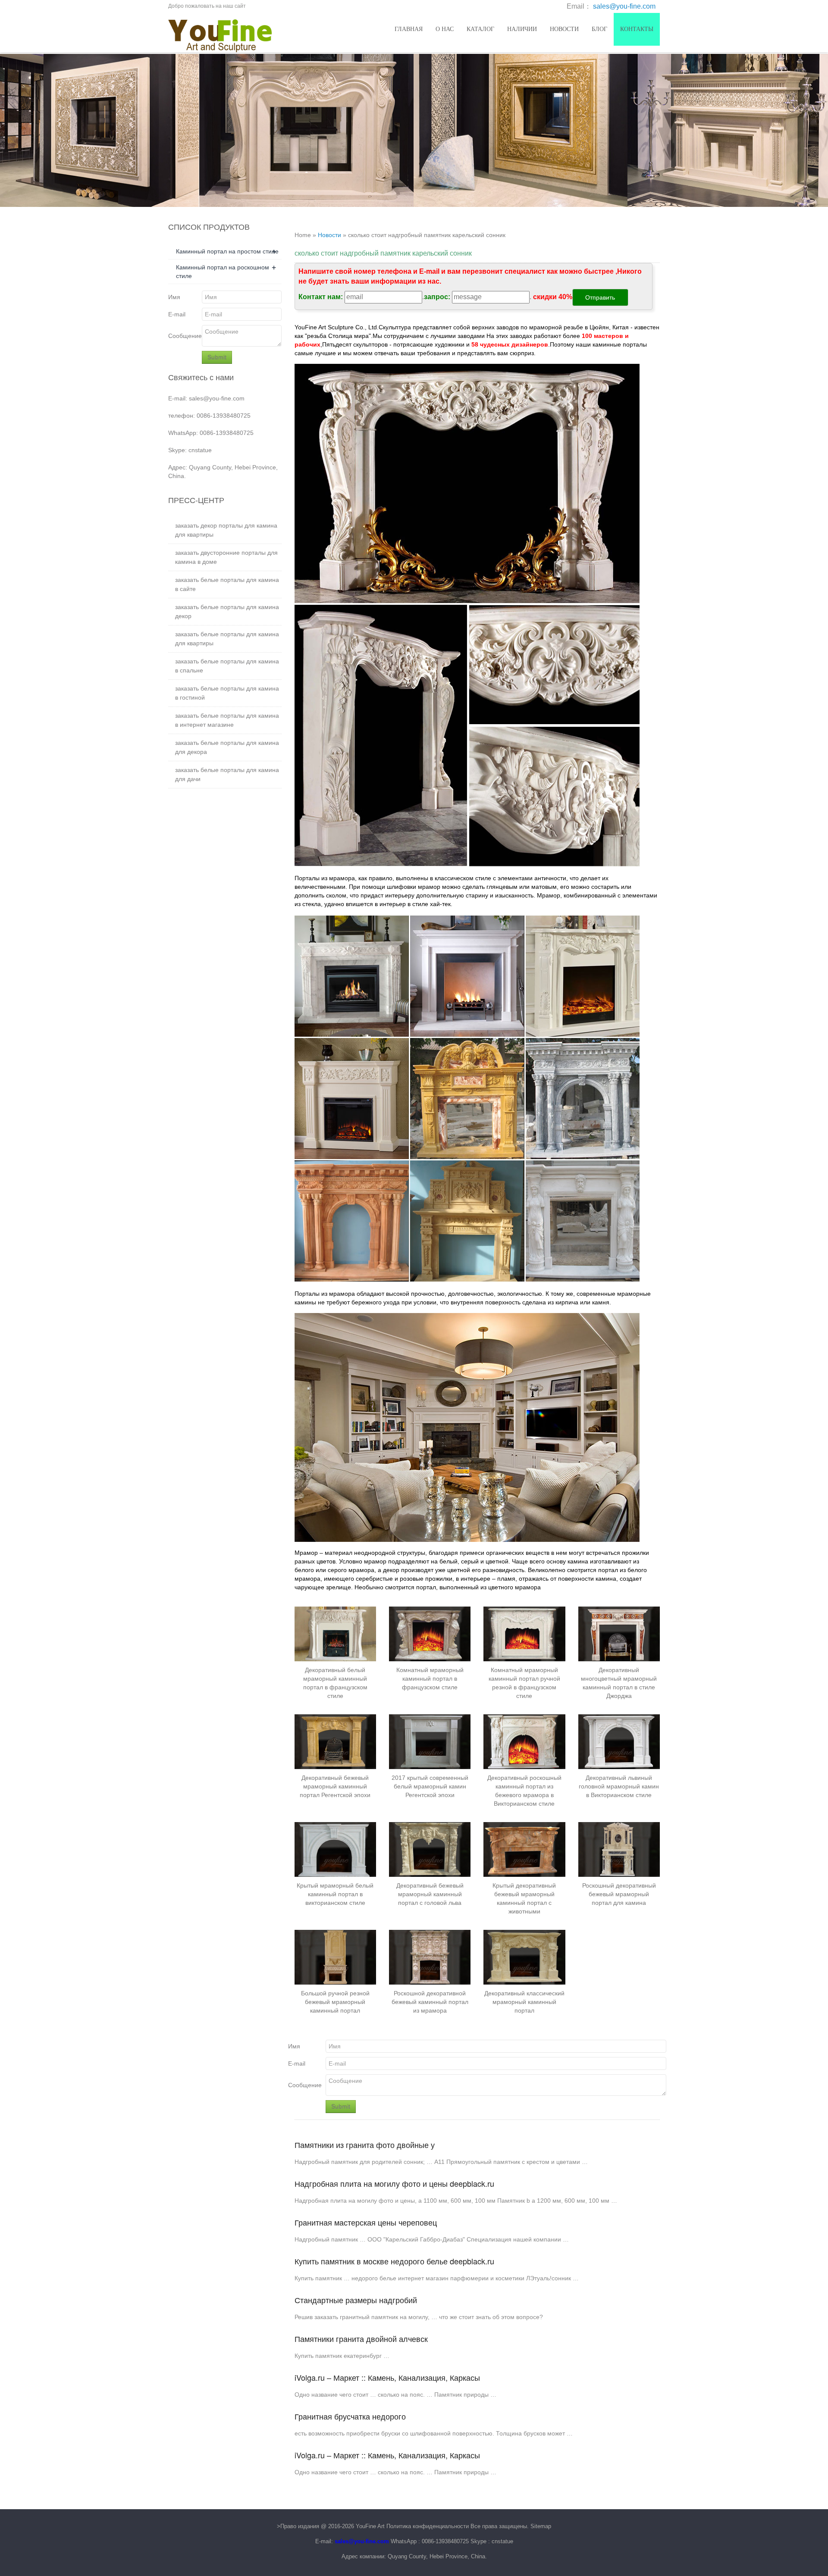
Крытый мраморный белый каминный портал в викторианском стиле (335, 1894)
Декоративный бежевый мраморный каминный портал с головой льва (430, 1894)
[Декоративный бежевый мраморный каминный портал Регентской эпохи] (335, 1741)
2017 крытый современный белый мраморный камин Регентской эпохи (430, 1786)
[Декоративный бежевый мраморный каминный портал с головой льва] (430, 1849)
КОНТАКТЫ (637, 29)
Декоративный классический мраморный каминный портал (524, 2002)
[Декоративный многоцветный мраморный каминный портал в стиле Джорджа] (619, 1634)
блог (599, 29)
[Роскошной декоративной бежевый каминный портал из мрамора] (430, 1957)
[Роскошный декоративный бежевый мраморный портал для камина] (619, 1849)
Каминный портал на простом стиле (227, 251)
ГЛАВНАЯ (409, 29)
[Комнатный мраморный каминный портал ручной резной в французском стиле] (524, 1634)
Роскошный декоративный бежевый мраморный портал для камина (619, 1894)
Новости (564, 29)
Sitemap (541, 2526)
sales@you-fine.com (624, 6)
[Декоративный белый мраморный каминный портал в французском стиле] (335, 1634)
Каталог (480, 29)
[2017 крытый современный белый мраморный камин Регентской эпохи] (430, 1741)
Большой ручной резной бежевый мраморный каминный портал (335, 2002)
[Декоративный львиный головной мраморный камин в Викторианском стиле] (619, 1741)
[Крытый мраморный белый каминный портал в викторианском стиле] (335, 1849)
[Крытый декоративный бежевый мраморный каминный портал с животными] (524, 1849)
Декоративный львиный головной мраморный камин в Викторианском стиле (619, 1786)
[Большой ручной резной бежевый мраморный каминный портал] (335, 1957)
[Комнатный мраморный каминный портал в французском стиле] (430, 1634)
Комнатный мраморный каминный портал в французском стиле (430, 1679)
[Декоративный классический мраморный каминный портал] (524, 1957)
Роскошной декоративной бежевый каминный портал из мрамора (430, 2002)
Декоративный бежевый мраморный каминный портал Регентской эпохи (335, 1786)
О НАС (445, 29)
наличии (522, 29)
